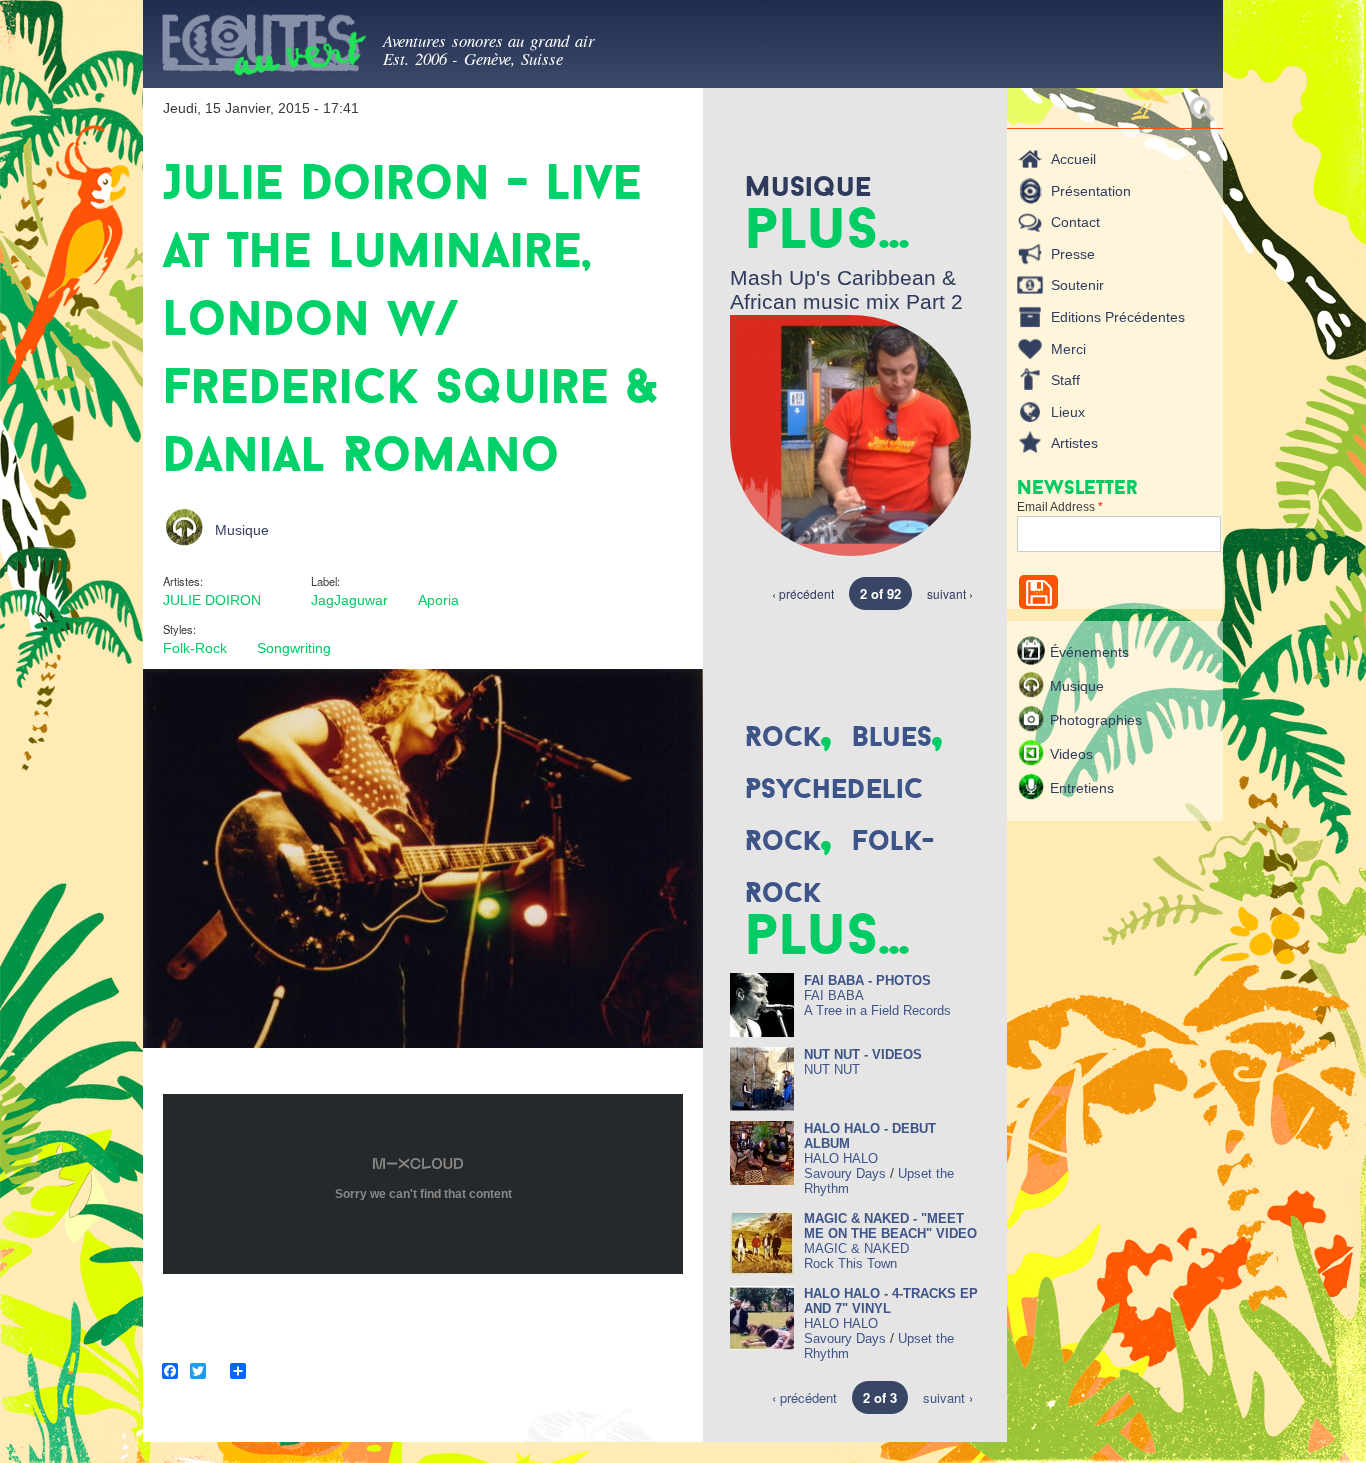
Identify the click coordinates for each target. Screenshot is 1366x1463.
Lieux (1068, 412)
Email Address (1060, 507)
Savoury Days (845, 1173)
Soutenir (1077, 285)
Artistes (1074, 443)
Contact (1075, 222)
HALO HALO (841, 1158)
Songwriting (294, 648)
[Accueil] (263, 48)
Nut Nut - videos (863, 1054)
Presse (1073, 254)
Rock (783, 736)
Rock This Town (850, 1263)
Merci (1068, 349)
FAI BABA (834, 995)
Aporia (438, 600)
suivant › (950, 593)
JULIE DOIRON (212, 600)
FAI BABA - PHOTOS (867, 980)
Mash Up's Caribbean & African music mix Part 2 (846, 289)
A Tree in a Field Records (877, 1010)
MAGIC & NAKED (856, 1248)
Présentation (1091, 191)
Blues (892, 736)
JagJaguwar (349, 600)
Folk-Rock (195, 648)
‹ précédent (803, 593)
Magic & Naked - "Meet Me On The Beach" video (890, 1226)
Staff (1065, 380)
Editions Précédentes (1118, 317)
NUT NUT (832, 1069)
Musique (242, 530)
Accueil (1073, 159)
